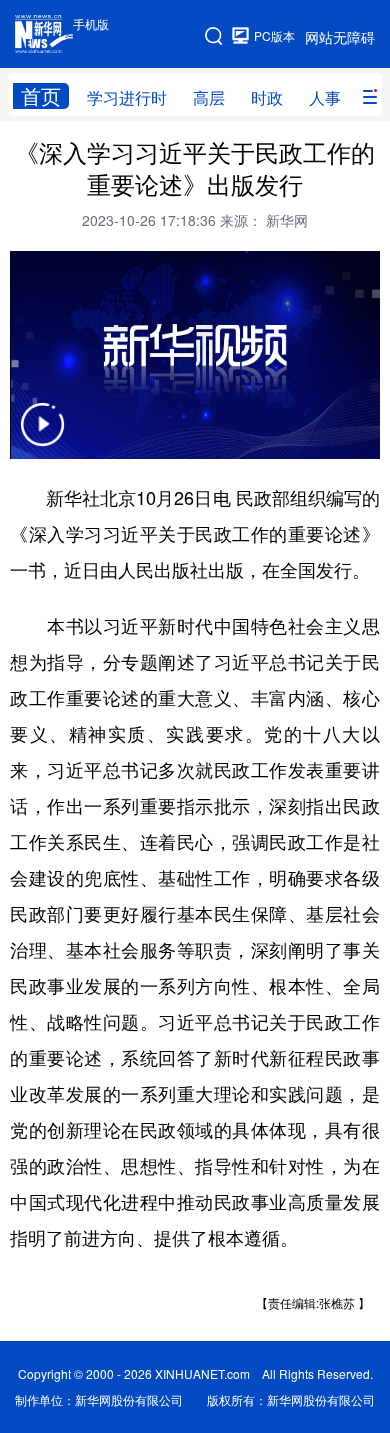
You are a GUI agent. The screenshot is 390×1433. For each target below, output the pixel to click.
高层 (209, 97)
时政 (267, 97)
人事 (325, 97)
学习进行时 (127, 97)
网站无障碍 (340, 37)
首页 (41, 96)
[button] (42, 437)
